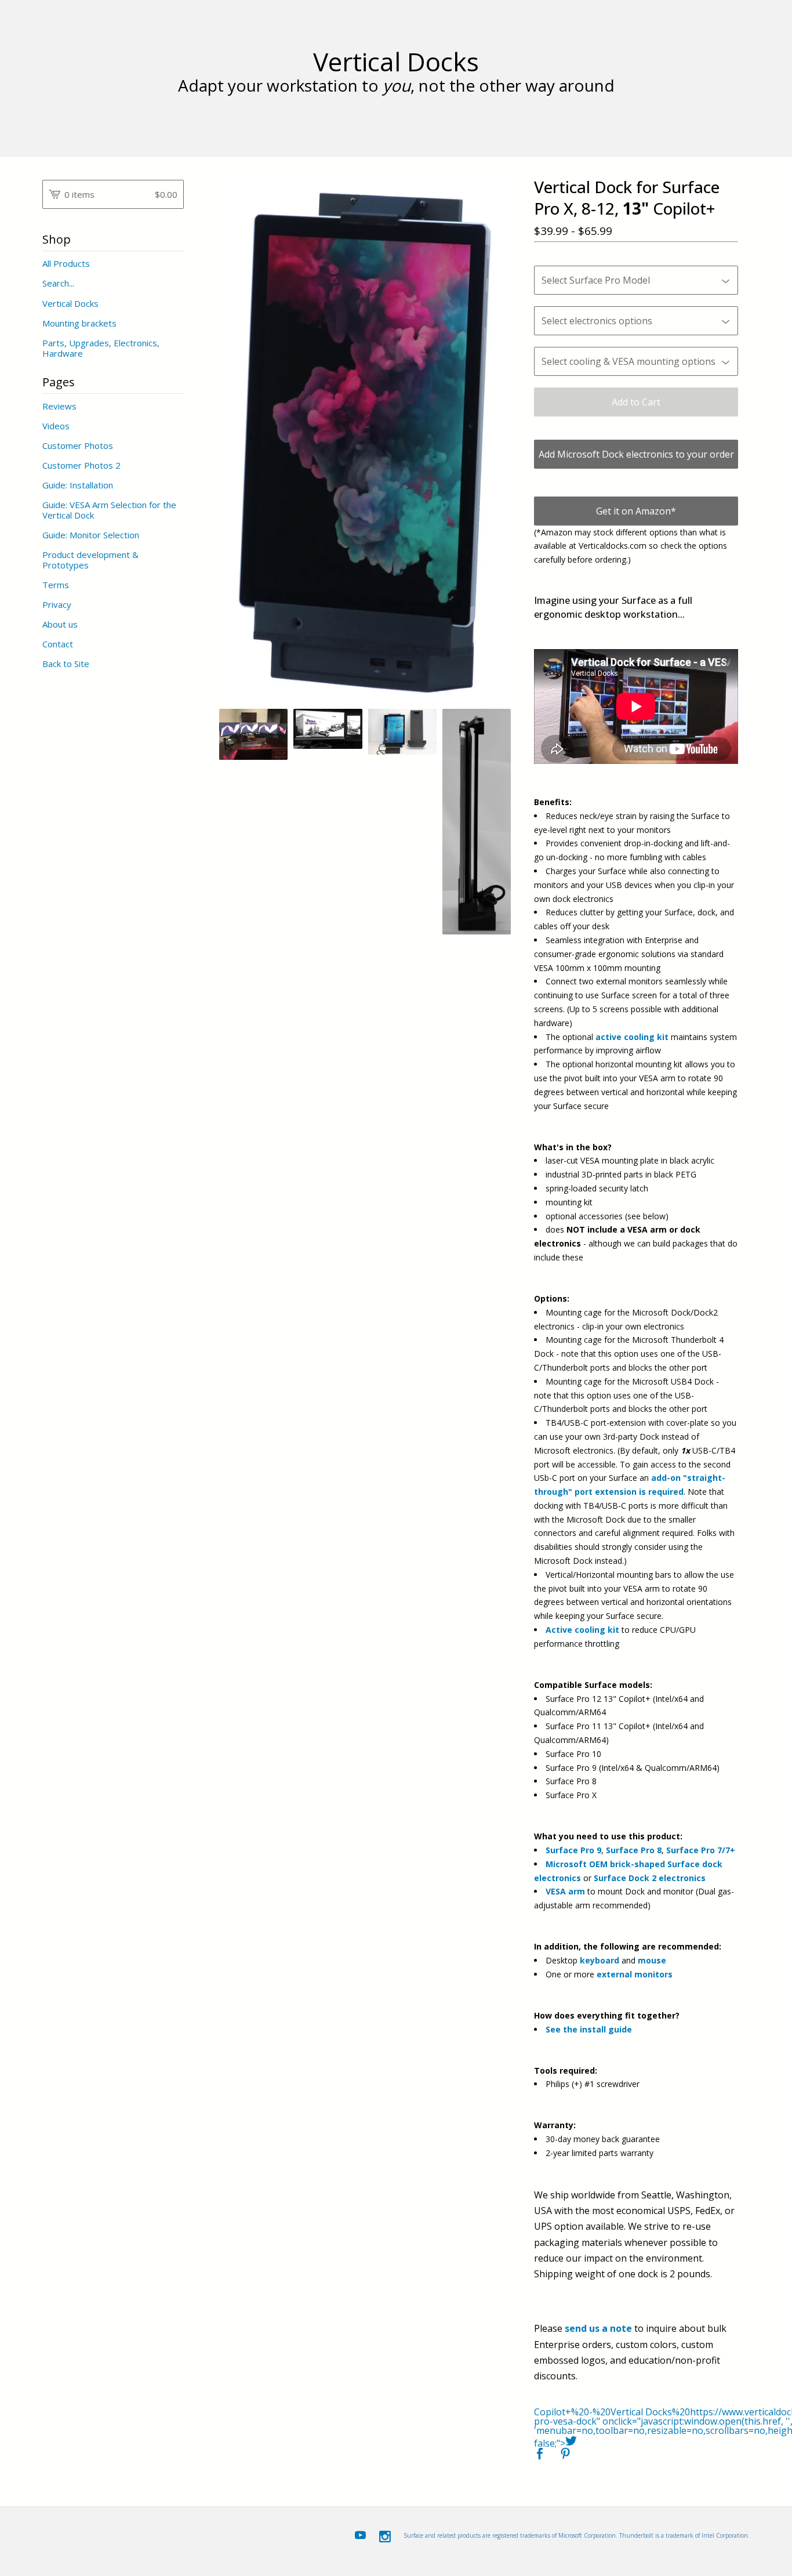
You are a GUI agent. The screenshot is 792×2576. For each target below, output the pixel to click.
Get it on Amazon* (636, 511)
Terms (56, 585)
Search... (58, 283)
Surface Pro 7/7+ (701, 1850)
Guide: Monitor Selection (91, 535)
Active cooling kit (582, 1630)
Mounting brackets (79, 323)
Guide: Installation (78, 485)
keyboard (600, 1960)
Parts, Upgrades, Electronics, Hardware (101, 348)
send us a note (598, 2328)
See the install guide (589, 2029)
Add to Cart (636, 402)
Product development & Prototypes (90, 560)
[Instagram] (385, 2537)
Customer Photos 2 (81, 465)
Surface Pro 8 (634, 1850)
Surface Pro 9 (573, 1850)
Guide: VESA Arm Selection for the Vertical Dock (109, 510)
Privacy (57, 604)
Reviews (59, 406)
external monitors (635, 1974)
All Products (66, 263)
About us (60, 624)
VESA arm (565, 1891)
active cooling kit (632, 1037)
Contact (58, 644)
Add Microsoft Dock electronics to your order (636, 454)
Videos (56, 426)
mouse (652, 1960)
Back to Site (66, 664)
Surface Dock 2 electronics (650, 1878)
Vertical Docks (396, 62)
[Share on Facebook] (540, 2454)
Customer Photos (78, 445)
